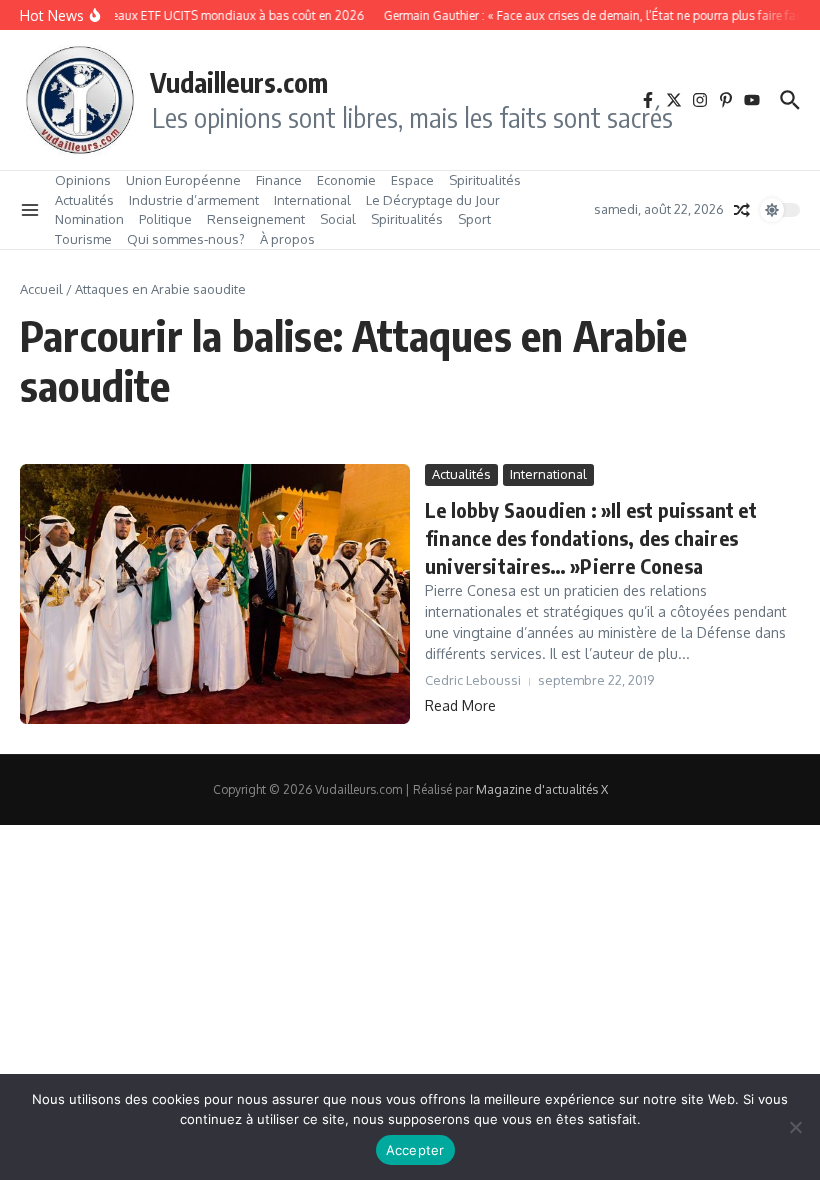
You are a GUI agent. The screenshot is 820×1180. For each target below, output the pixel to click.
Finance (279, 180)
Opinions (83, 180)
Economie (346, 180)
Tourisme (83, 239)
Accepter (415, 1150)
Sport (474, 219)
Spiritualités (485, 180)
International (312, 200)
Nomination (89, 219)
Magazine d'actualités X (542, 789)
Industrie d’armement (194, 200)
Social (338, 219)
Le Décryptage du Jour (433, 200)
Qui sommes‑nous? (186, 239)
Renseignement (256, 219)
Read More (460, 705)
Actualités (84, 200)
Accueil (41, 289)
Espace (412, 180)
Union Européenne (183, 180)
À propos (287, 239)
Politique (165, 219)
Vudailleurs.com (239, 82)
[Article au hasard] (742, 210)
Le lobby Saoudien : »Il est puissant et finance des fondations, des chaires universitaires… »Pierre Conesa (591, 537)
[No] (795, 1127)
